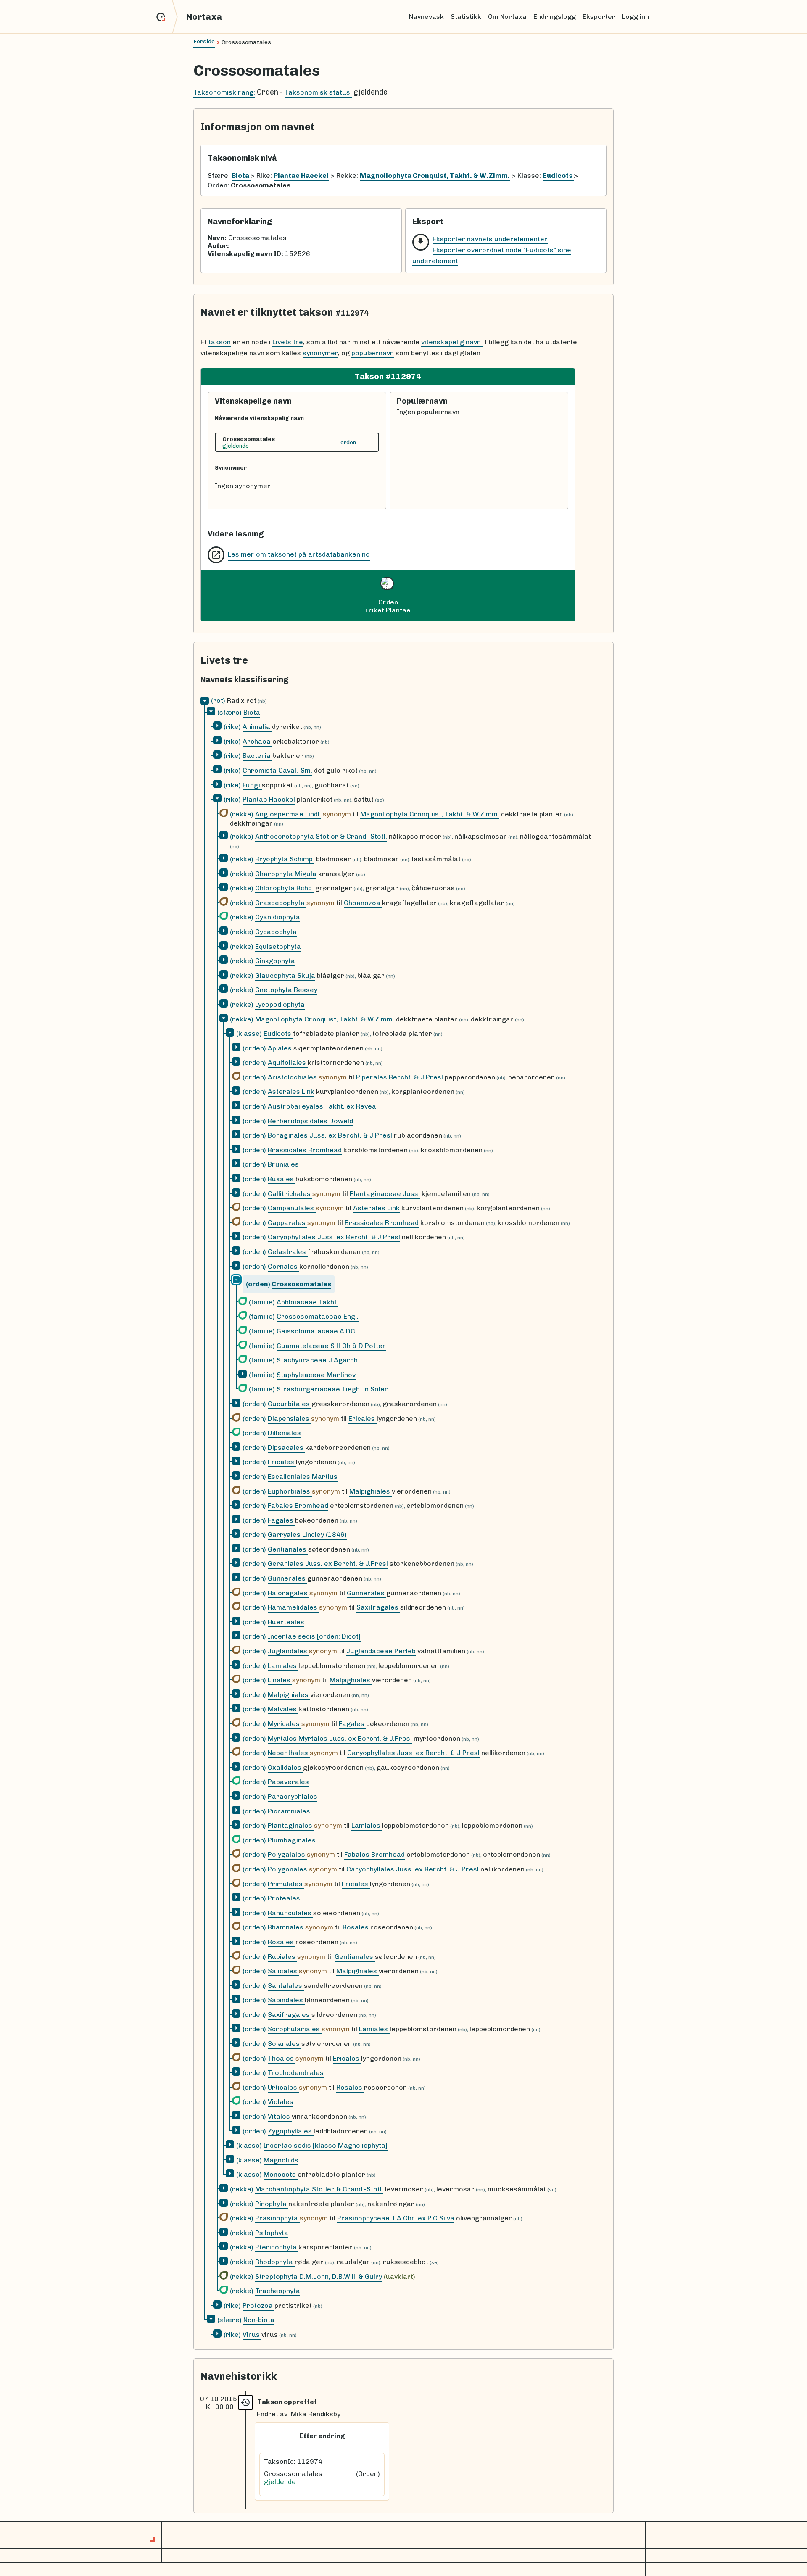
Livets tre (288, 342)
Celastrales (288, 1252)
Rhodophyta (275, 2262)
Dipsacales (286, 1448)
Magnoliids (281, 2160)
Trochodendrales (296, 2073)
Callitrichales (290, 1194)
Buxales (282, 1179)
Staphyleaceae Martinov (316, 1375)
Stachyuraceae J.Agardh (317, 1360)
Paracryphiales (293, 1796)
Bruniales (283, 1164)
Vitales (280, 2116)
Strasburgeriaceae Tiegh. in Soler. (333, 1389)
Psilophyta (272, 2233)
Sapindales (286, 2000)
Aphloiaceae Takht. (307, 1302)
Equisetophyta (278, 946)
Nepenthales (289, 1753)
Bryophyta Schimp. (285, 859)
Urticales (283, 2087)
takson (220, 342)
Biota (252, 712)
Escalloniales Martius (303, 1477)
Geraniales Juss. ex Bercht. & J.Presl (328, 1564)
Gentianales (288, 1549)
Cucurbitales (290, 1404)
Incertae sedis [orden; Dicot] (314, 1636)
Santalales (286, 1986)
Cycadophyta (276, 932)
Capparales (287, 1223)
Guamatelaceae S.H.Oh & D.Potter (331, 1346)
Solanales (285, 2044)
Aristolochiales (293, 1077)
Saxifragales (378, 1607)
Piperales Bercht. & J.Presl (400, 1077)
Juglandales (288, 1651)
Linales (280, 1680)
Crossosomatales (301, 1284)
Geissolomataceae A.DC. (317, 1331)
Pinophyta (272, 2204)
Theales (282, 2058)
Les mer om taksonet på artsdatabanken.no (299, 554)
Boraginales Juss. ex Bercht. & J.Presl (330, 1135)
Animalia (257, 727)
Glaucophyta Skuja (285, 975)
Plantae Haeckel (269, 799)
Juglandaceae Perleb (381, 1651)
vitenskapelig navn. (452, 342)
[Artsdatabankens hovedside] (167, 17)
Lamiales (283, 1666)
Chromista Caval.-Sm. (277, 770)
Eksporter (599, 17)
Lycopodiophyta (280, 1004)
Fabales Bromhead (298, 1506)
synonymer (320, 353)
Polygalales (287, 1854)
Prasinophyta (277, 2218)
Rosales (356, 1927)
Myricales (285, 1724)
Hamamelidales (293, 1607)
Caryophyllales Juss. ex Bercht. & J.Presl (334, 1237)
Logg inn (636, 17)
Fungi (252, 785)
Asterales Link (291, 1091)
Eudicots (278, 1033)
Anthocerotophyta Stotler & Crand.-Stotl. (321, 836)
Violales (281, 2102)
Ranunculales (290, 1913)
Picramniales (289, 1811)
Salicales (283, 1971)
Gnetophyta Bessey (286, 990)
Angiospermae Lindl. (288, 814)
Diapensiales (289, 1419)
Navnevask (426, 17)
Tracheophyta (278, 2291)
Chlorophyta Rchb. (284, 888)
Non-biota (259, 2320)
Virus (252, 2334)
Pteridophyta (277, 2247)
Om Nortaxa (507, 17)
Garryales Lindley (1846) (307, 1535)
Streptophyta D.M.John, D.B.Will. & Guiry (319, 2276)
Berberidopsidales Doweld (310, 1121)
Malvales (283, 1709)
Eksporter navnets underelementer (490, 239)
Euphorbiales (290, 1491)
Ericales (363, 1419)
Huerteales (286, 1622)
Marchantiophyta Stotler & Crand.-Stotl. (319, 2189)
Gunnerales (287, 1578)
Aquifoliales (288, 1062)
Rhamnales (286, 1927)
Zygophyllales (291, 2131)
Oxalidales (285, 1767)
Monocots (281, 2174)
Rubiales (282, 1957)
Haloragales (289, 1593)
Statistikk (466, 17)
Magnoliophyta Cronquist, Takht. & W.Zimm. (430, 814)
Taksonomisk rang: (224, 92)
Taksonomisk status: (318, 92)
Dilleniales (284, 1433)
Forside (204, 41)
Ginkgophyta (275, 961)
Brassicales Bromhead (305, 1150)
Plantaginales (291, 1825)
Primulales (286, 1884)
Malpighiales (371, 1491)
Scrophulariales (295, 2029)
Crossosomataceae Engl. (318, 1316)
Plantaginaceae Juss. (385, 1194)
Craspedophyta (281, 903)
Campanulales (292, 1208)
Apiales (281, 1048)
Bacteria (257, 756)
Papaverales (288, 1782)
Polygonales (288, 1869)
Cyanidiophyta (278, 917)
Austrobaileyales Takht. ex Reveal (323, 1106)
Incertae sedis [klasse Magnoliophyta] (326, 2145)
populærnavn (373, 353)
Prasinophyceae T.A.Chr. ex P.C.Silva (396, 2218)
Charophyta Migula (286, 874)
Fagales (281, 1520)
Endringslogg (555, 17)
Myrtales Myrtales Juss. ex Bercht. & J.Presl (340, 1738)
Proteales (284, 1898)
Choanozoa (363, 903)
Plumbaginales (292, 1840)
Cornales (284, 1266)
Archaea (257, 741)
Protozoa (258, 2305)
